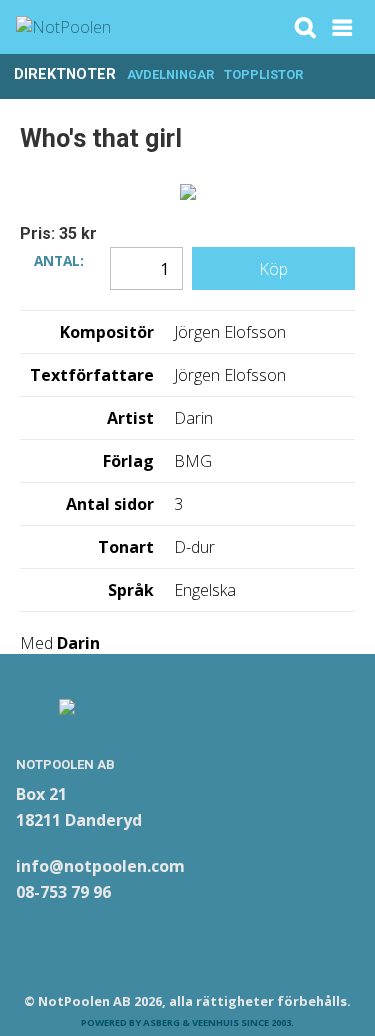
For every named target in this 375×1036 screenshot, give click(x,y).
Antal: (59, 259)
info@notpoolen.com (100, 866)
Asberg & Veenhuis (191, 1022)
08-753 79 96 (63, 892)
